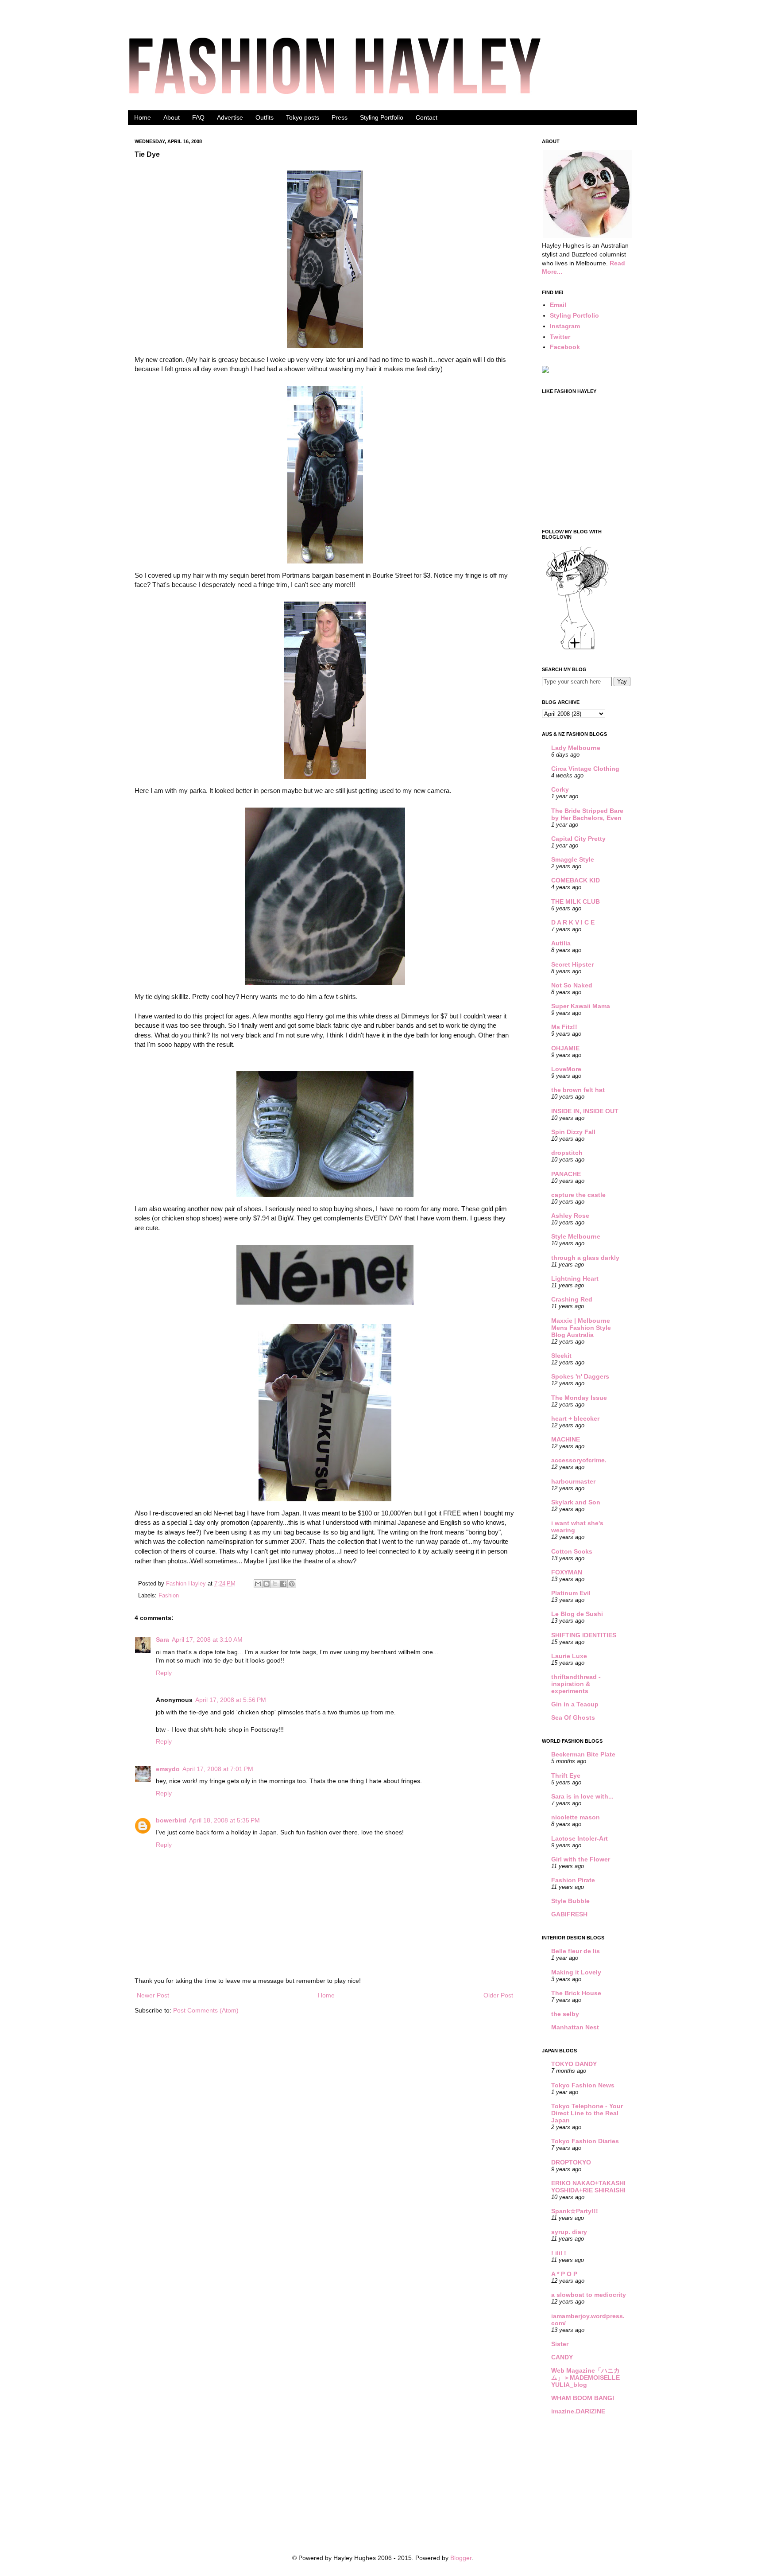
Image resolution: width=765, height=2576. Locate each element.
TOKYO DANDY (574, 2064)
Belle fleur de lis (576, 1951)
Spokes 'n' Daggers (580, 1376)
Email (558, 305)
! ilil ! (559, 2253)
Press (340, 117)
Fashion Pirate (573, 1880)
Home (143, 117)
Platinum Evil (571, 1593)
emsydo (168, 1769)
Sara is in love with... (582, 1796)
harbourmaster (573, 1481)
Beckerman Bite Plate (583, 1754)
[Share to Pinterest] (292, 1584)
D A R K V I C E (573, 922)
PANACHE (566, 1174)
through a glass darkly (585, 1258)
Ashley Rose (570, 1216)
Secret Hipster (572, 964)
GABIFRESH (569, 1914)
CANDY (562, 2357)
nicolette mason (576, 1817)
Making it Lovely (576, 1972)
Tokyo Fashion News (583, 2085)
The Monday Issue (579, 1398)
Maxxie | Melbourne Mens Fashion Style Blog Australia (581, 1328)
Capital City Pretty (578, 839)
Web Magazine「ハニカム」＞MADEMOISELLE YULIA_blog (585, 2378)
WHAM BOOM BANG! (583, 2398)
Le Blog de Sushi (577, 1614)
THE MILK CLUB (576, 901)
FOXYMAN (567, 1572)
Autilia (561, 943)
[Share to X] (275, 1584)
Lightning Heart (575, 1278)
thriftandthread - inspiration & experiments (576, 1684)
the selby (565, 2014)
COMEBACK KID (576, 880)
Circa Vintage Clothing (585, 769)
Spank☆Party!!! (575, 2211)
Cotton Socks (572, 1551)
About (172, 117)
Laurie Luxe (569, 1656)
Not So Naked (572, 985)
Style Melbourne (576, 1236)
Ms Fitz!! (564, 1027)
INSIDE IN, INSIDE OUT (585, 1111)
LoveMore (566, 1069)
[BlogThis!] (267, 1584)
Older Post (498, 1995)
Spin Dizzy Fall (573, 1132)
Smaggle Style (573, 859)
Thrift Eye (566, 1776)
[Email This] (258, 1584)
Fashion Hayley (187, 1584)
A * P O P (564, 2274)
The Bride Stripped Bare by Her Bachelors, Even (587, 814)
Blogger (461, 2558)
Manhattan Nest (575, 2027)
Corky (560, 789)
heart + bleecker (575, 1418)
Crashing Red (572, 1299)
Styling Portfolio (382, 117)
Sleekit (561, 1356)
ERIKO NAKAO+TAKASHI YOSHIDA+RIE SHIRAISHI (588, 2187)
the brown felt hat (578, 1090)
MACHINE (566, 1439)
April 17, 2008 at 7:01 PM (218, 1769)
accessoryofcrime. (579, 1460)
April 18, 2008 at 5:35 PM (224, 1820)
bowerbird (171, 1820)
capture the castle (578, 1195)
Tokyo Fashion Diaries (585, 2141)
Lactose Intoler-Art (580, 1838)
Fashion (169, 1596)
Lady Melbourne (576, 748)
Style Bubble (570, 1901)
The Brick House (576, 1993)
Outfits (265, 117)
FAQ (198, 117)
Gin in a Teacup (575, 1704)
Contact (427, 117)
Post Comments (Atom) (206, 2010)
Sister (560, 2344)
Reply (164, 1673)
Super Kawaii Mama (581, 1006)
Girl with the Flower (581, 1859)
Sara (162, 1640)
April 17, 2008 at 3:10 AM (207, 1640)
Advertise (230, 117)
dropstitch (567, 1153)
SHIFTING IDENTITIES (584, 1635)
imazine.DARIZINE (578, 2411)
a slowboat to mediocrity (589, 2295)
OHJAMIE (565, 1048)
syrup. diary (569, 2232)
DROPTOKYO (571, 2162)
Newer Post (153, 1995)
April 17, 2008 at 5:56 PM (231, 1700)
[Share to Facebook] (283, 1584)
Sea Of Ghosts (573, 1717)
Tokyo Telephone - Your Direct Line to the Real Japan (587, 2113)
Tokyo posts (303, 117)
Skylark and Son (576, 1502)
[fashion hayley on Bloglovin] (577, 649)
